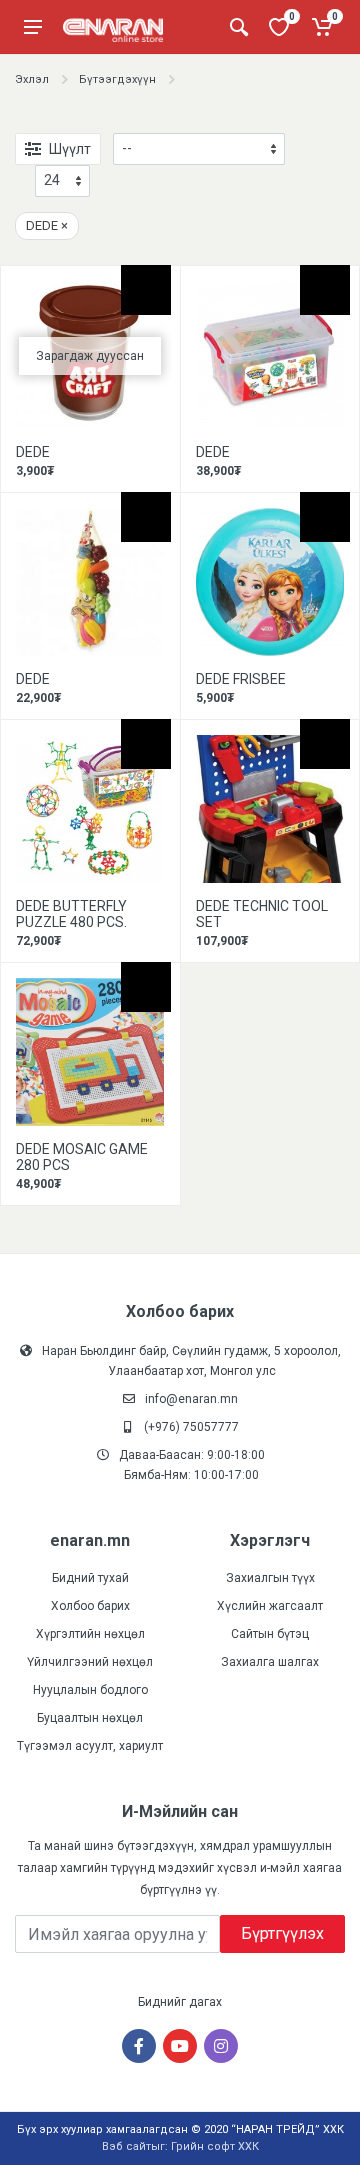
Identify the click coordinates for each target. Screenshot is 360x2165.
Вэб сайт (126, 2146)
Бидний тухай (90, 1578)
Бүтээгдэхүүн (117, 79)
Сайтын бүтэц (270, 1634)
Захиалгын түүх (270, 1578)
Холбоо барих (90, 1606)
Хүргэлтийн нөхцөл (90, 1634)
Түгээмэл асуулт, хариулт (90, 1746)
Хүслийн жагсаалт (270, 1606)
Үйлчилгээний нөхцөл (90, 1662)
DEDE (47, 225)
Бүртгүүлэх (282, 1933)
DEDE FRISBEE (241, 679)
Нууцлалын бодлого (90, 1690)
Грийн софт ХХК (215, 2146)
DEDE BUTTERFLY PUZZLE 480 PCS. (71, 914)
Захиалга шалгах (270, 1662)
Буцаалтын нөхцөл (90, 1718)
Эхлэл (32, 79)
